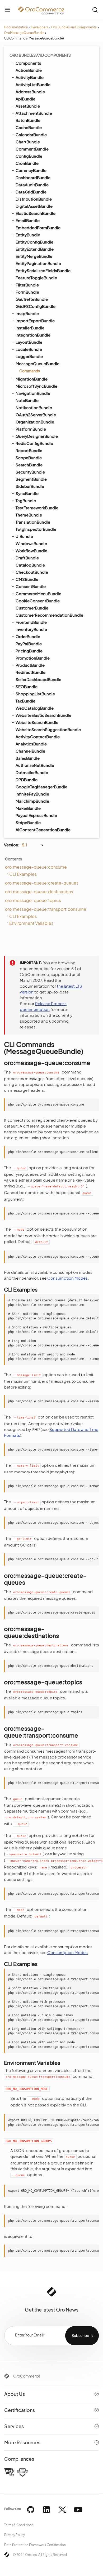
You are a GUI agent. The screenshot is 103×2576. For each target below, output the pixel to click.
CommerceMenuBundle (38, 593)
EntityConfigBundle (34, 242)
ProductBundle (30, 665)
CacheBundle (29, 127)
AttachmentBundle (34, 113)
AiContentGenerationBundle (43, 830)
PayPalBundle (29, 644)
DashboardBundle (33, 177)
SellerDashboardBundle (38, 679)
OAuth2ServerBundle (36, 415)
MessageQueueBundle (38, 363)
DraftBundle (27, 558)
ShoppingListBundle (35, 694)
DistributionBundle (34, 199)
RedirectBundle (31, 672)
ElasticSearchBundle (36, 213)
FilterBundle (27, 285)
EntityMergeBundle (34, 256)
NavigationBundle (33, 393)
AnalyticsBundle (31, 744)
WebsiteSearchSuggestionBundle (48, 729)
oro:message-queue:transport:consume (46, 909)
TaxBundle (25, 701)
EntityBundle (28, 235)
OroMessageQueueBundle (24, 33)
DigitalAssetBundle (34, 206)
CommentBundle (32, 149)
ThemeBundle (29, 515)
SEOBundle (27, 686)
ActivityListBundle (33, 84)
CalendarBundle (31, 134)
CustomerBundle (32, 608)
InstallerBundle (30, 328)
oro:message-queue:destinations (39, 892)
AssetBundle (28, 106)
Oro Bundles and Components (74, 27)
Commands (30, 371)
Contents (13, 859)
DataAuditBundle (32, 185)
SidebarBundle (30, 486)
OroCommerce (27, 2376)
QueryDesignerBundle (37, 436)
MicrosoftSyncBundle (36, 386)
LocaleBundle (29, 349)
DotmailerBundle (32, 772)
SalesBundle (28, 758)
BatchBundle (28, 120)
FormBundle (27, 292)
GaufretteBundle (32, 299)
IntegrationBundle (33, 335)
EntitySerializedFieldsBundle (43, 270)
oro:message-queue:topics (33, 900)
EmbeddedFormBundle (38, 227)
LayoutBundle (29, 342)
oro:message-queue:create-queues (42, 883)
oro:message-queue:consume (36, 867)
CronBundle (27, 163)
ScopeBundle (29, 458)
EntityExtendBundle (35, 249)
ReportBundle (29, 450)
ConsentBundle (31, 586)
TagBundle (26, 500)
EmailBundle (28, 220)
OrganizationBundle (35, 422)
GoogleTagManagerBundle (41, 787)
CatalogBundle (30, 565)
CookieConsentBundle (38, 601)
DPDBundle (27, 779)
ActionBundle (29, 70)
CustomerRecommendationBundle (49, 615)
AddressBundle (30, 92)
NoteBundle (27, 400)
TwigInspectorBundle (36, 529)
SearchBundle (29, 465)
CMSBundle (27, 579)
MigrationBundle (32, 379)
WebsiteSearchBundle (37, 722)
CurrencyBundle (31, 170)
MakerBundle (28, 808)
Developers (39, 27)
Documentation (16, 27)
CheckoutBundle (32, 572)
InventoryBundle (31, 629)
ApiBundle (25, 99)
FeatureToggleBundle (36, 278)
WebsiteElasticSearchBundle (43, 715)
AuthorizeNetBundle (35, 765)
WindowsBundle (31, 543)
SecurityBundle (30, 472)
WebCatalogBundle (35, 708)
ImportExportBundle (35, 321)
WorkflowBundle (31, 551)
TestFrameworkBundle (37, 508)
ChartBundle (28, 142)
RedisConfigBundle (34, 443)
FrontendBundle (31, 622)
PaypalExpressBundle (36, 815)
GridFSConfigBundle (36, 306)
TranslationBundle (33, 522)
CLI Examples (23, 874)
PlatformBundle (31, 429)
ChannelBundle (30, 751)
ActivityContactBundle (38, 737)
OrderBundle (28, 636)
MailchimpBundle (32, 801)
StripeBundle (28, 822)
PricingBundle (29, 651)
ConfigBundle (29, 156)
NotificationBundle (34, 407)
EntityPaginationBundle (38, 263)
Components (28, 63)
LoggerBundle (29, 356)
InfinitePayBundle (32, 794)
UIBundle (24, 536)
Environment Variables (31, 923)
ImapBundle (27, 313)
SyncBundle (27, 493)
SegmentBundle (31, 479)
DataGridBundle (31, 192)
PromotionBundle (33, 658)
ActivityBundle (30, 77)
